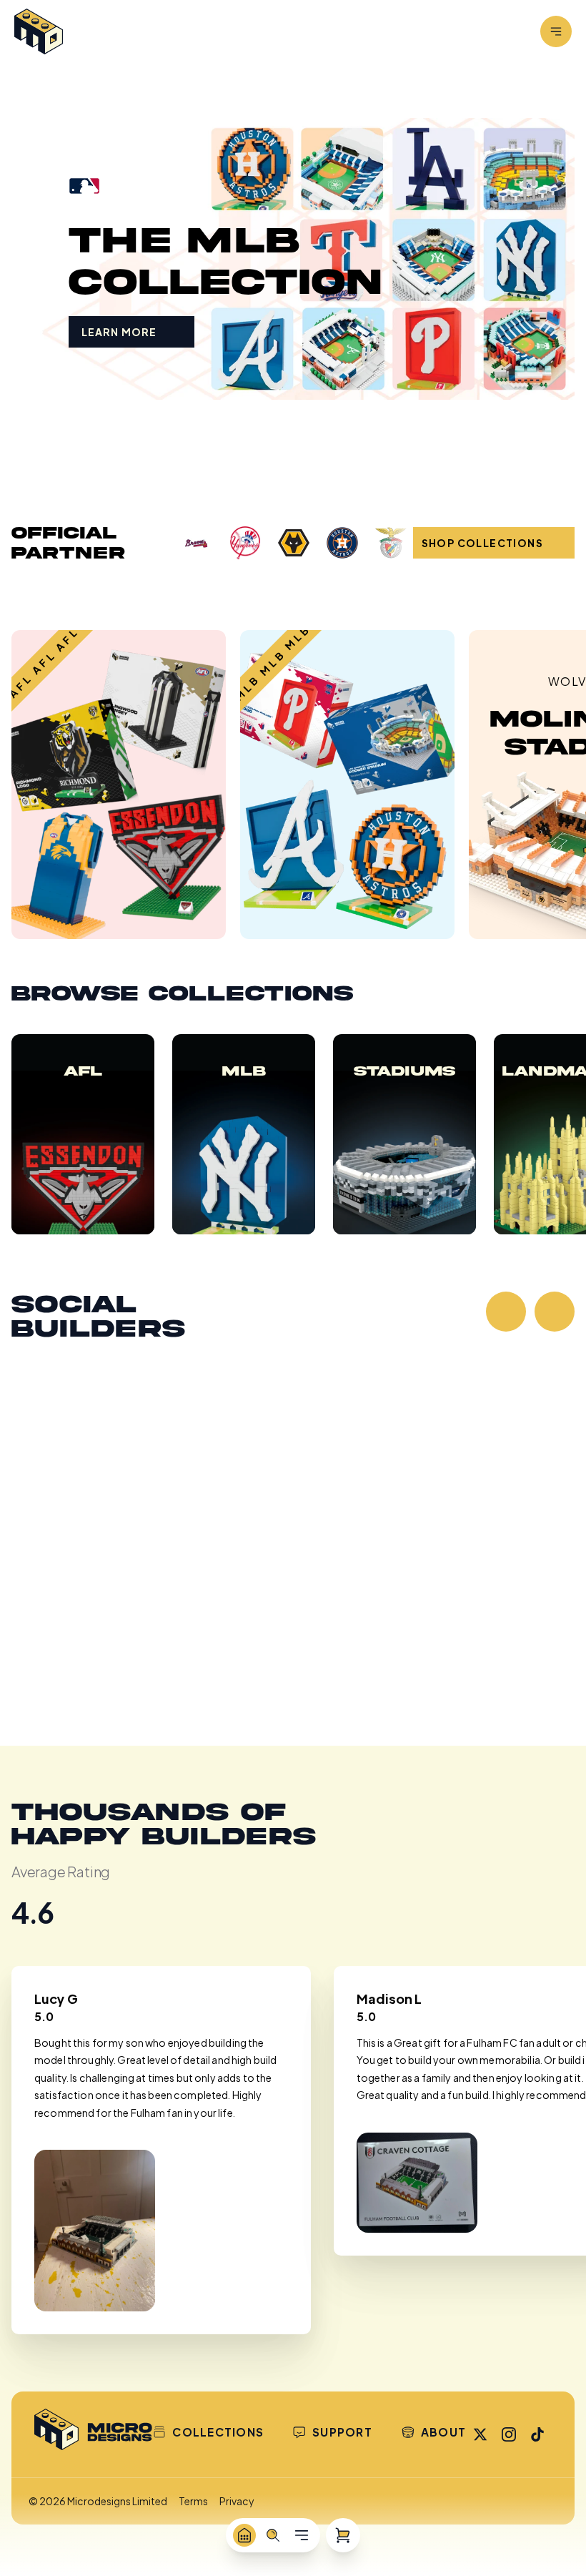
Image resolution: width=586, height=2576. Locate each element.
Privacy (237, 2501)
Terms (193, 2501)
